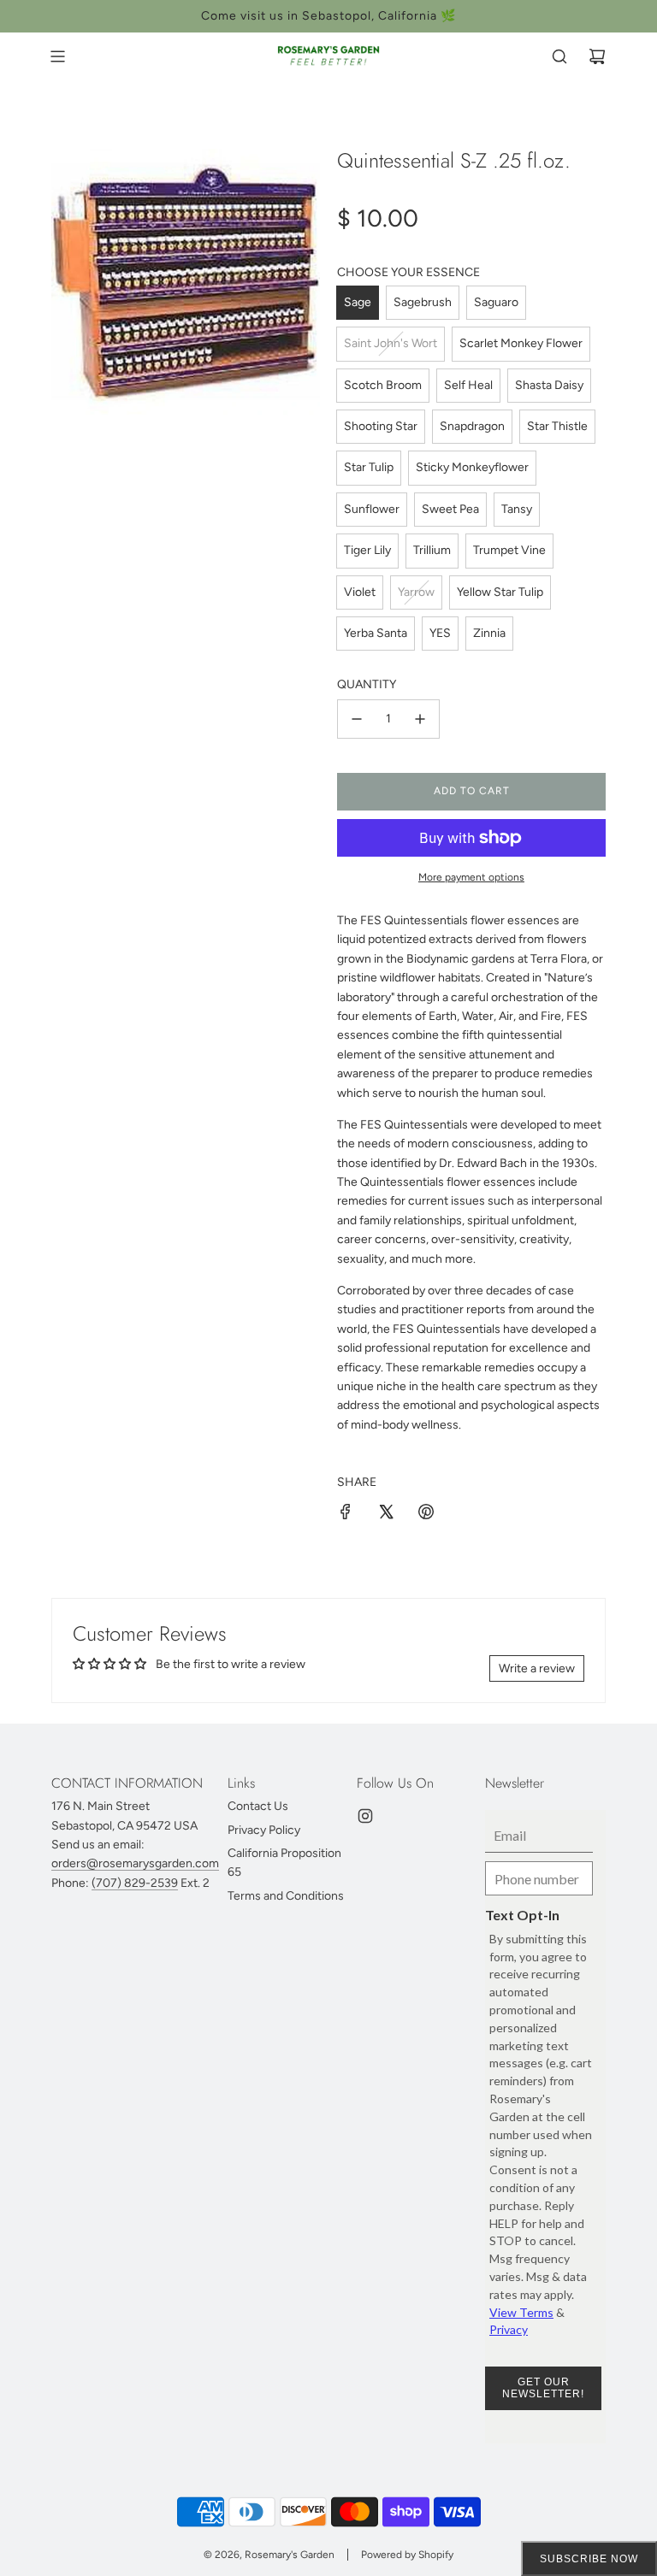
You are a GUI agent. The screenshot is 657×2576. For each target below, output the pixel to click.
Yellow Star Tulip (500, 592)
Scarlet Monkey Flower (521, 343)
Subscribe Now (589, 2559)
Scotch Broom (383, 385)
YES (440, 633)
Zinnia (489, 633)
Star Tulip (369, 467)
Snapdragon (472, 426)
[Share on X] (386, 1515)
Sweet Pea (450, 509)
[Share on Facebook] (346, 1515)
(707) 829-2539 (135, 1883)
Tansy (517, 509)
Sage (358, 302)
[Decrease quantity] (357, 719)
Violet (360, 592)
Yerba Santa (376, 633)
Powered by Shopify (407, 2555)
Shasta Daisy (549, 385)
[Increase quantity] (420, 719)
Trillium (432, 550)
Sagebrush (423, 302)
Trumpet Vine (509, 550)
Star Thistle (557, 426)
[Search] (559, 56)
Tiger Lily (367, 550)
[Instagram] (365, 1816)
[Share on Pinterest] (426, 1515)
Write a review (537, 1668)
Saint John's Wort (391, 343)
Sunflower (372, 509)
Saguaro (496, 302)
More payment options (471, 877)
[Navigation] (57, 56)
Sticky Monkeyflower (472, 467)
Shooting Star (381, 426)
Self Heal (468, 385)
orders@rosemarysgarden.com (135, 1863)
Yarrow (416, 592)
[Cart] (597, 56)
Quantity (367, 684)
